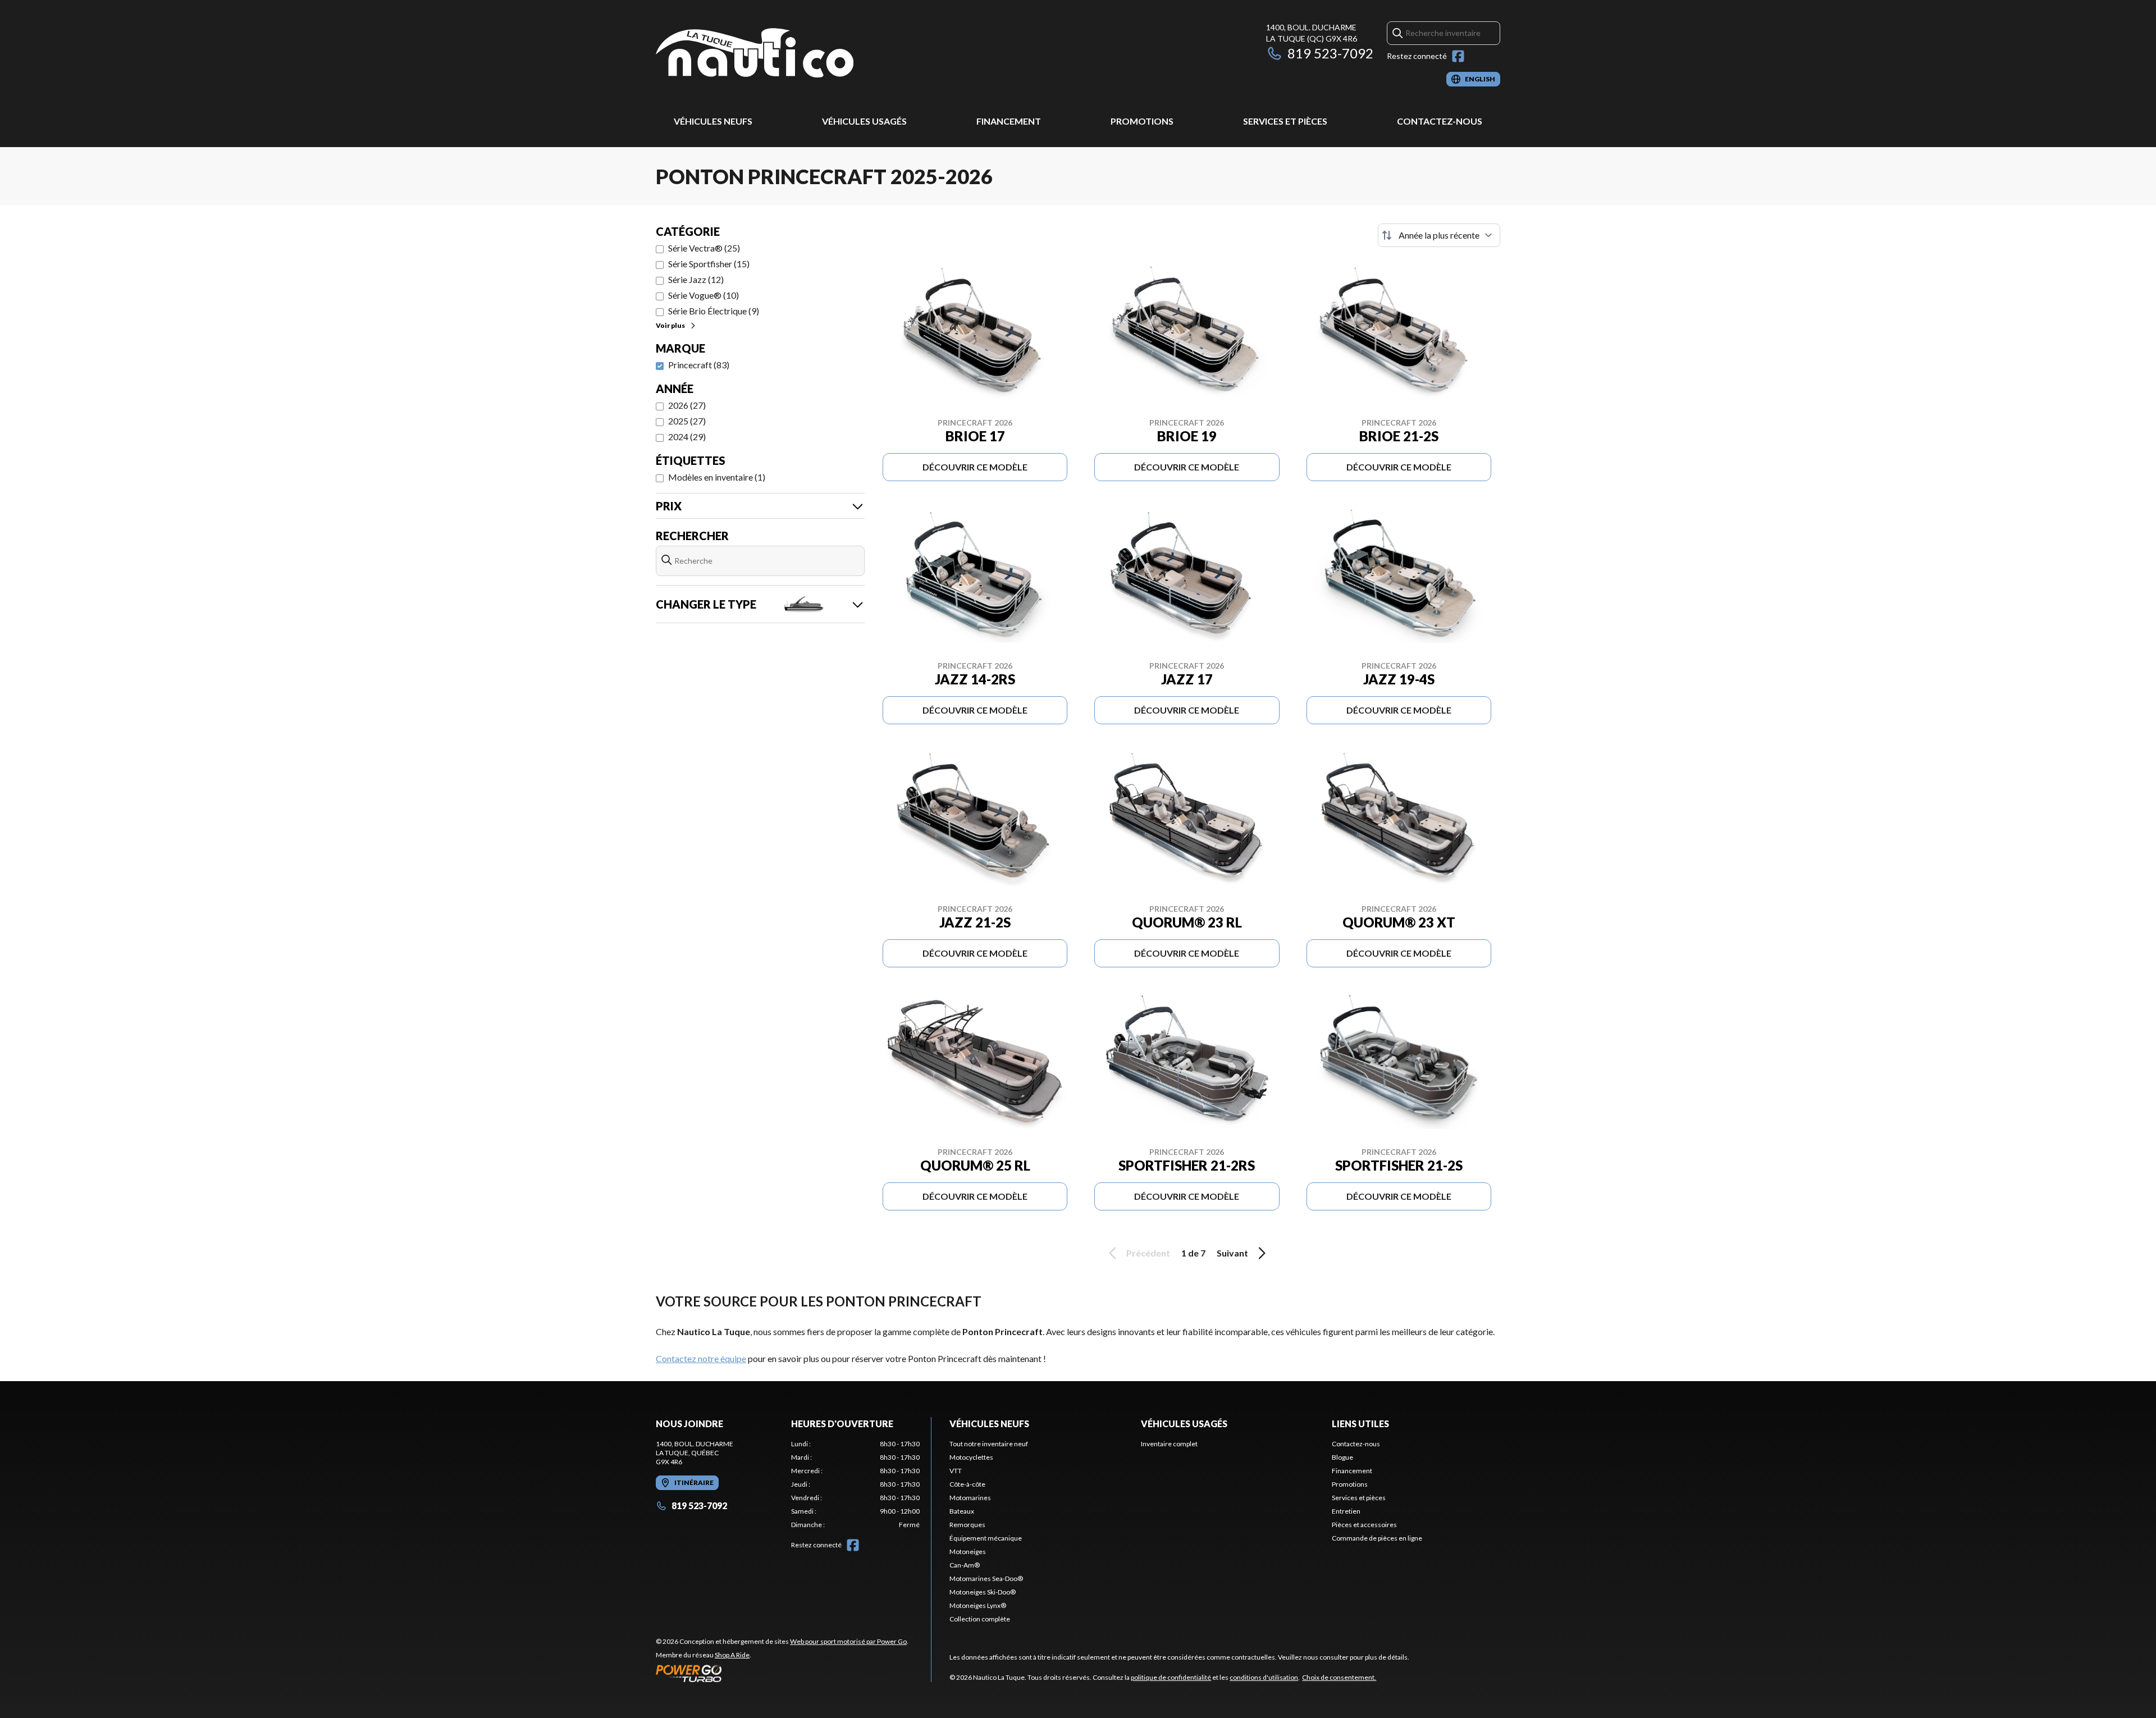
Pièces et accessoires (1364, 1525)
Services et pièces (1285, 121)
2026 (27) (687, 405)
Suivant (1232, 1253)
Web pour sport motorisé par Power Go (848, 1641)
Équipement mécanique (986, 1538)
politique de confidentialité (1171, 1677)
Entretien (1346, 1511)
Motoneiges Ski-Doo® (983, 1592)
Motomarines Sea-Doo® (986, 1578)
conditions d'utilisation (1264, 1677)
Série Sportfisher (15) (709, 264)
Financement (1009, 121)
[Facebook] (1458, 56)
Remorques (967, 1525)
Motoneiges (968, 1552)
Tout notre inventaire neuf (989, 1444)
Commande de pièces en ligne (1377, 1538)
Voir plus (670, 325)
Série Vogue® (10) (704, 295)
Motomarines (970, 1498)
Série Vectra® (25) (704, 248)
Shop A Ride (732, 1655)
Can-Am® (965, 1565)
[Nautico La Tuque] (755, 54)
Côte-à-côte (967, 1484)
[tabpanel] (855, 1484)
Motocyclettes (971, 1457)
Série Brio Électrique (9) (714, 311)
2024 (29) (687, 437)
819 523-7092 (1330, 53)
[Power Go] (782, 1673)
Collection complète (980, 1619)
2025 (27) (687, 421)
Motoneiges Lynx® (978, 1605)
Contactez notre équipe (701, 1358)
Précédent (1148, 1253)
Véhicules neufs (713, 121)
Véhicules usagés (864, 121)
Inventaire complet (1169, 1444)
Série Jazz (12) (696, 279)
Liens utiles (1360, 1424)
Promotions (1142, 121)
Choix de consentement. (1339, 1677)
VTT (956, 1471)
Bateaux (962, 1511)
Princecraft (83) (699, 365)
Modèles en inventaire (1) (717, 477)
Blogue (1342, 1457)
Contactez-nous (1440, 121)
